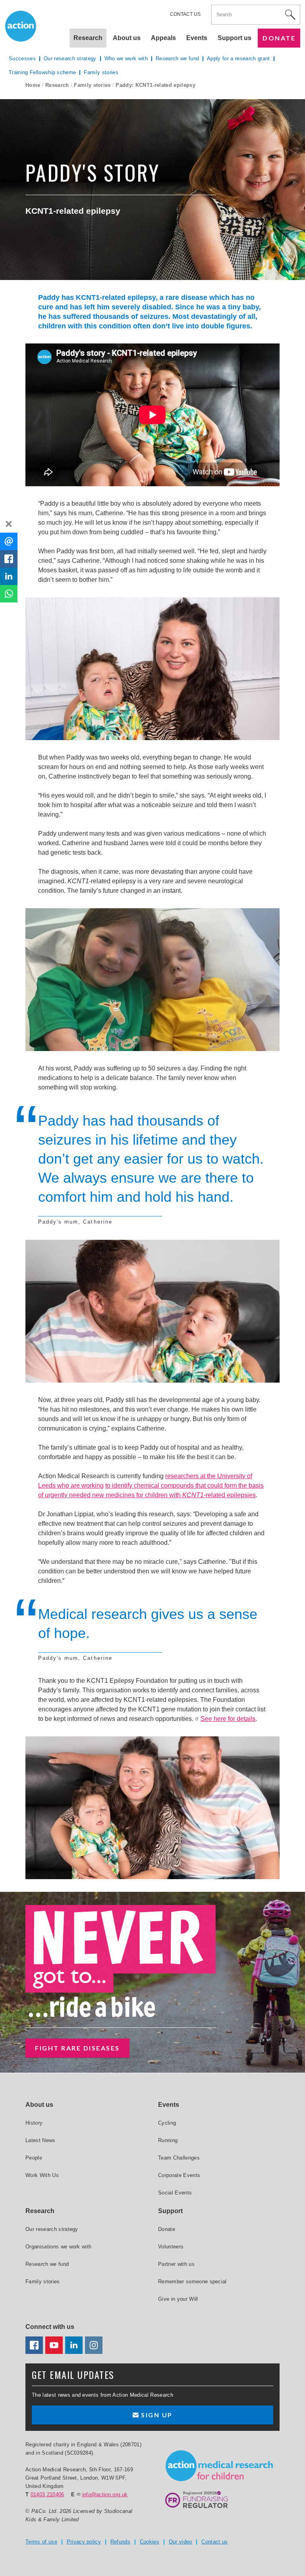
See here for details (228, 1719)
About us (127, 38)
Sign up (156, 2415)
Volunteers (171, 2247)
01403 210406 (47, 2494)
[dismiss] (9, 524)
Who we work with (126, 59)
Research (57, 85)
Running (168, 2140)
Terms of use (41, 2542)
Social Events (175, 2193)
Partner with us (176, 2264)
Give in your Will (178, 2299)
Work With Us (42, 2175)
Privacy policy (84, 2542)
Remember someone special (192, 2282)
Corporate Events (179, 2175)
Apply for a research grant (238, 59)
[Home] (219, 2466)
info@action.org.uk (105, 2494)
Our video (180, 2542)
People (34, 2158)
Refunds (120, 2542)
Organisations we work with (58, 2247)
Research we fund (177, 59)
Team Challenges (179, 2158)
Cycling (167, 2123)
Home (33, 85)
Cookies (150, 2542)
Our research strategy (70, 59)
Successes (22, 59)
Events (197, 38)
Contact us (185, 14)
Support (170, 2211)
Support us (235, 38)
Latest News (41, 2140)
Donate (279, 38)
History (34, 2123)
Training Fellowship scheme (42, 72)
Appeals (163, 38)
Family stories (92, 85)
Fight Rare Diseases (77, 2048)
